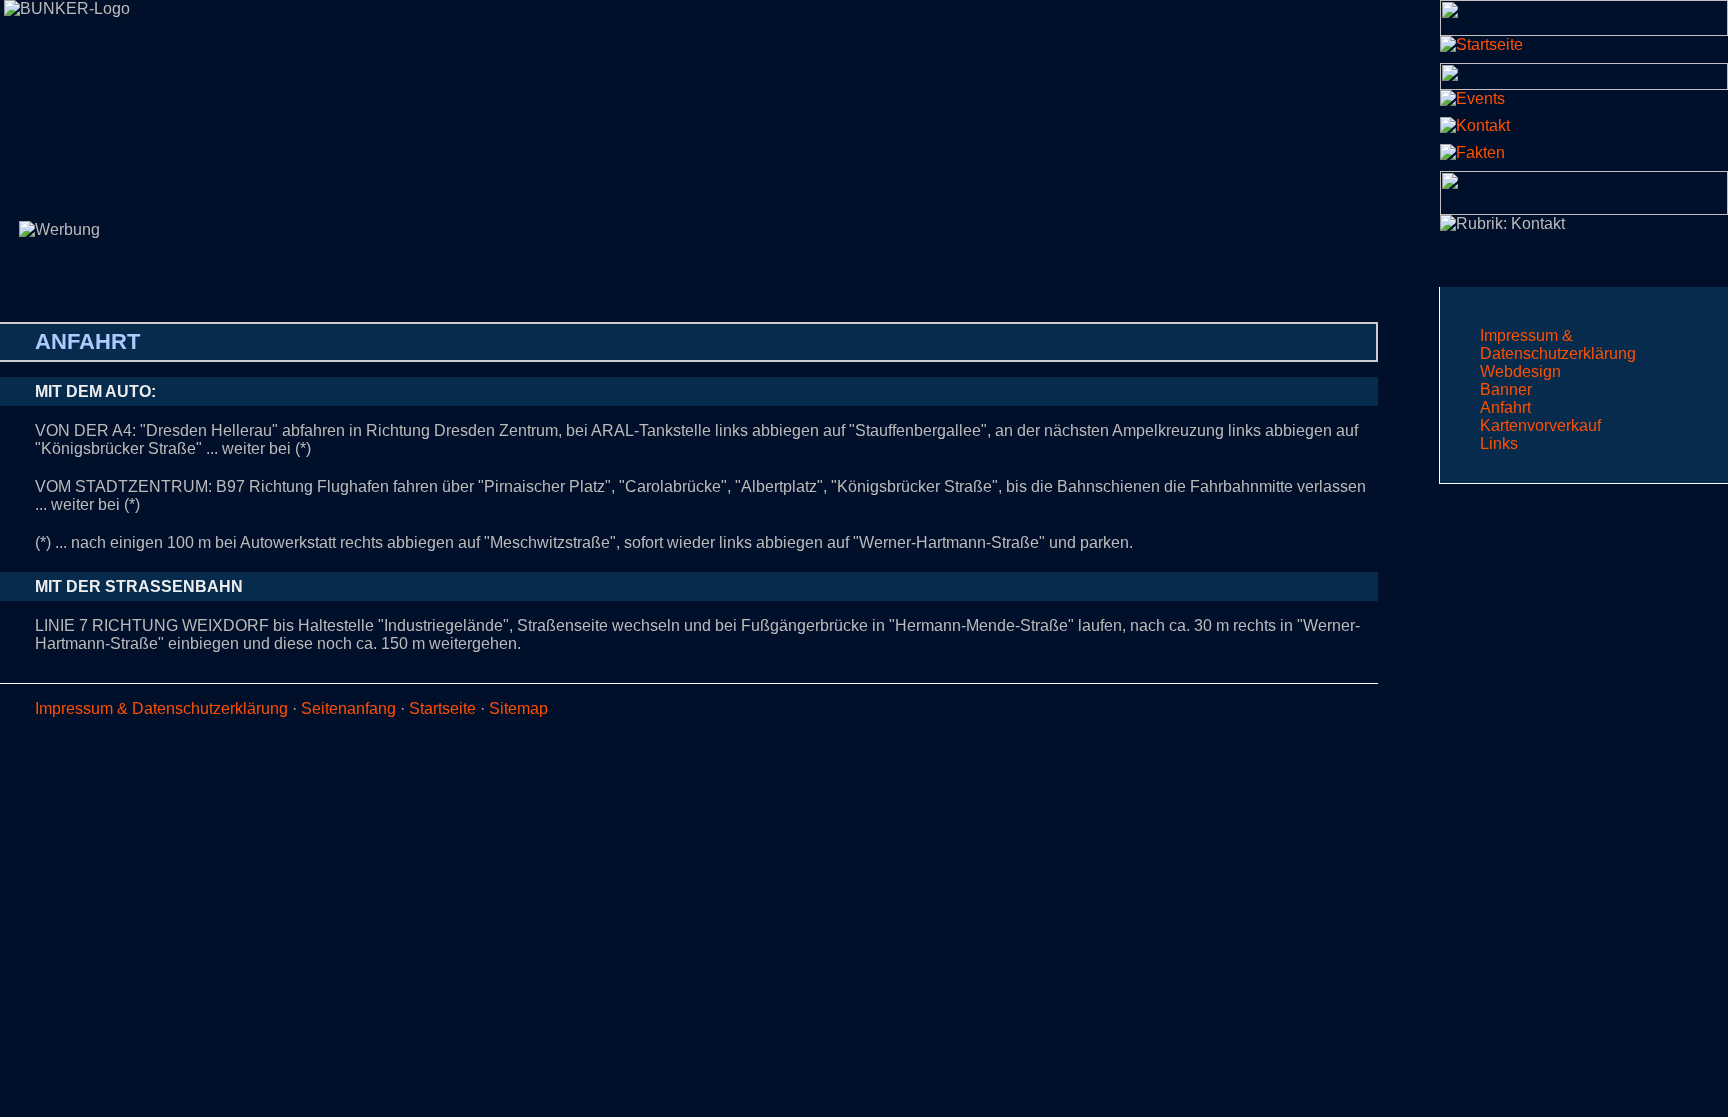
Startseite (442, 708)
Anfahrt (1505, 407)
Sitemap (518, 708)
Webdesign (1520, 371)
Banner (1506, 389)
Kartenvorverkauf (1540, 425)
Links (1499, 443)
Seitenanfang (348, 708)
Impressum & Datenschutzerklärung (1558, 344)
